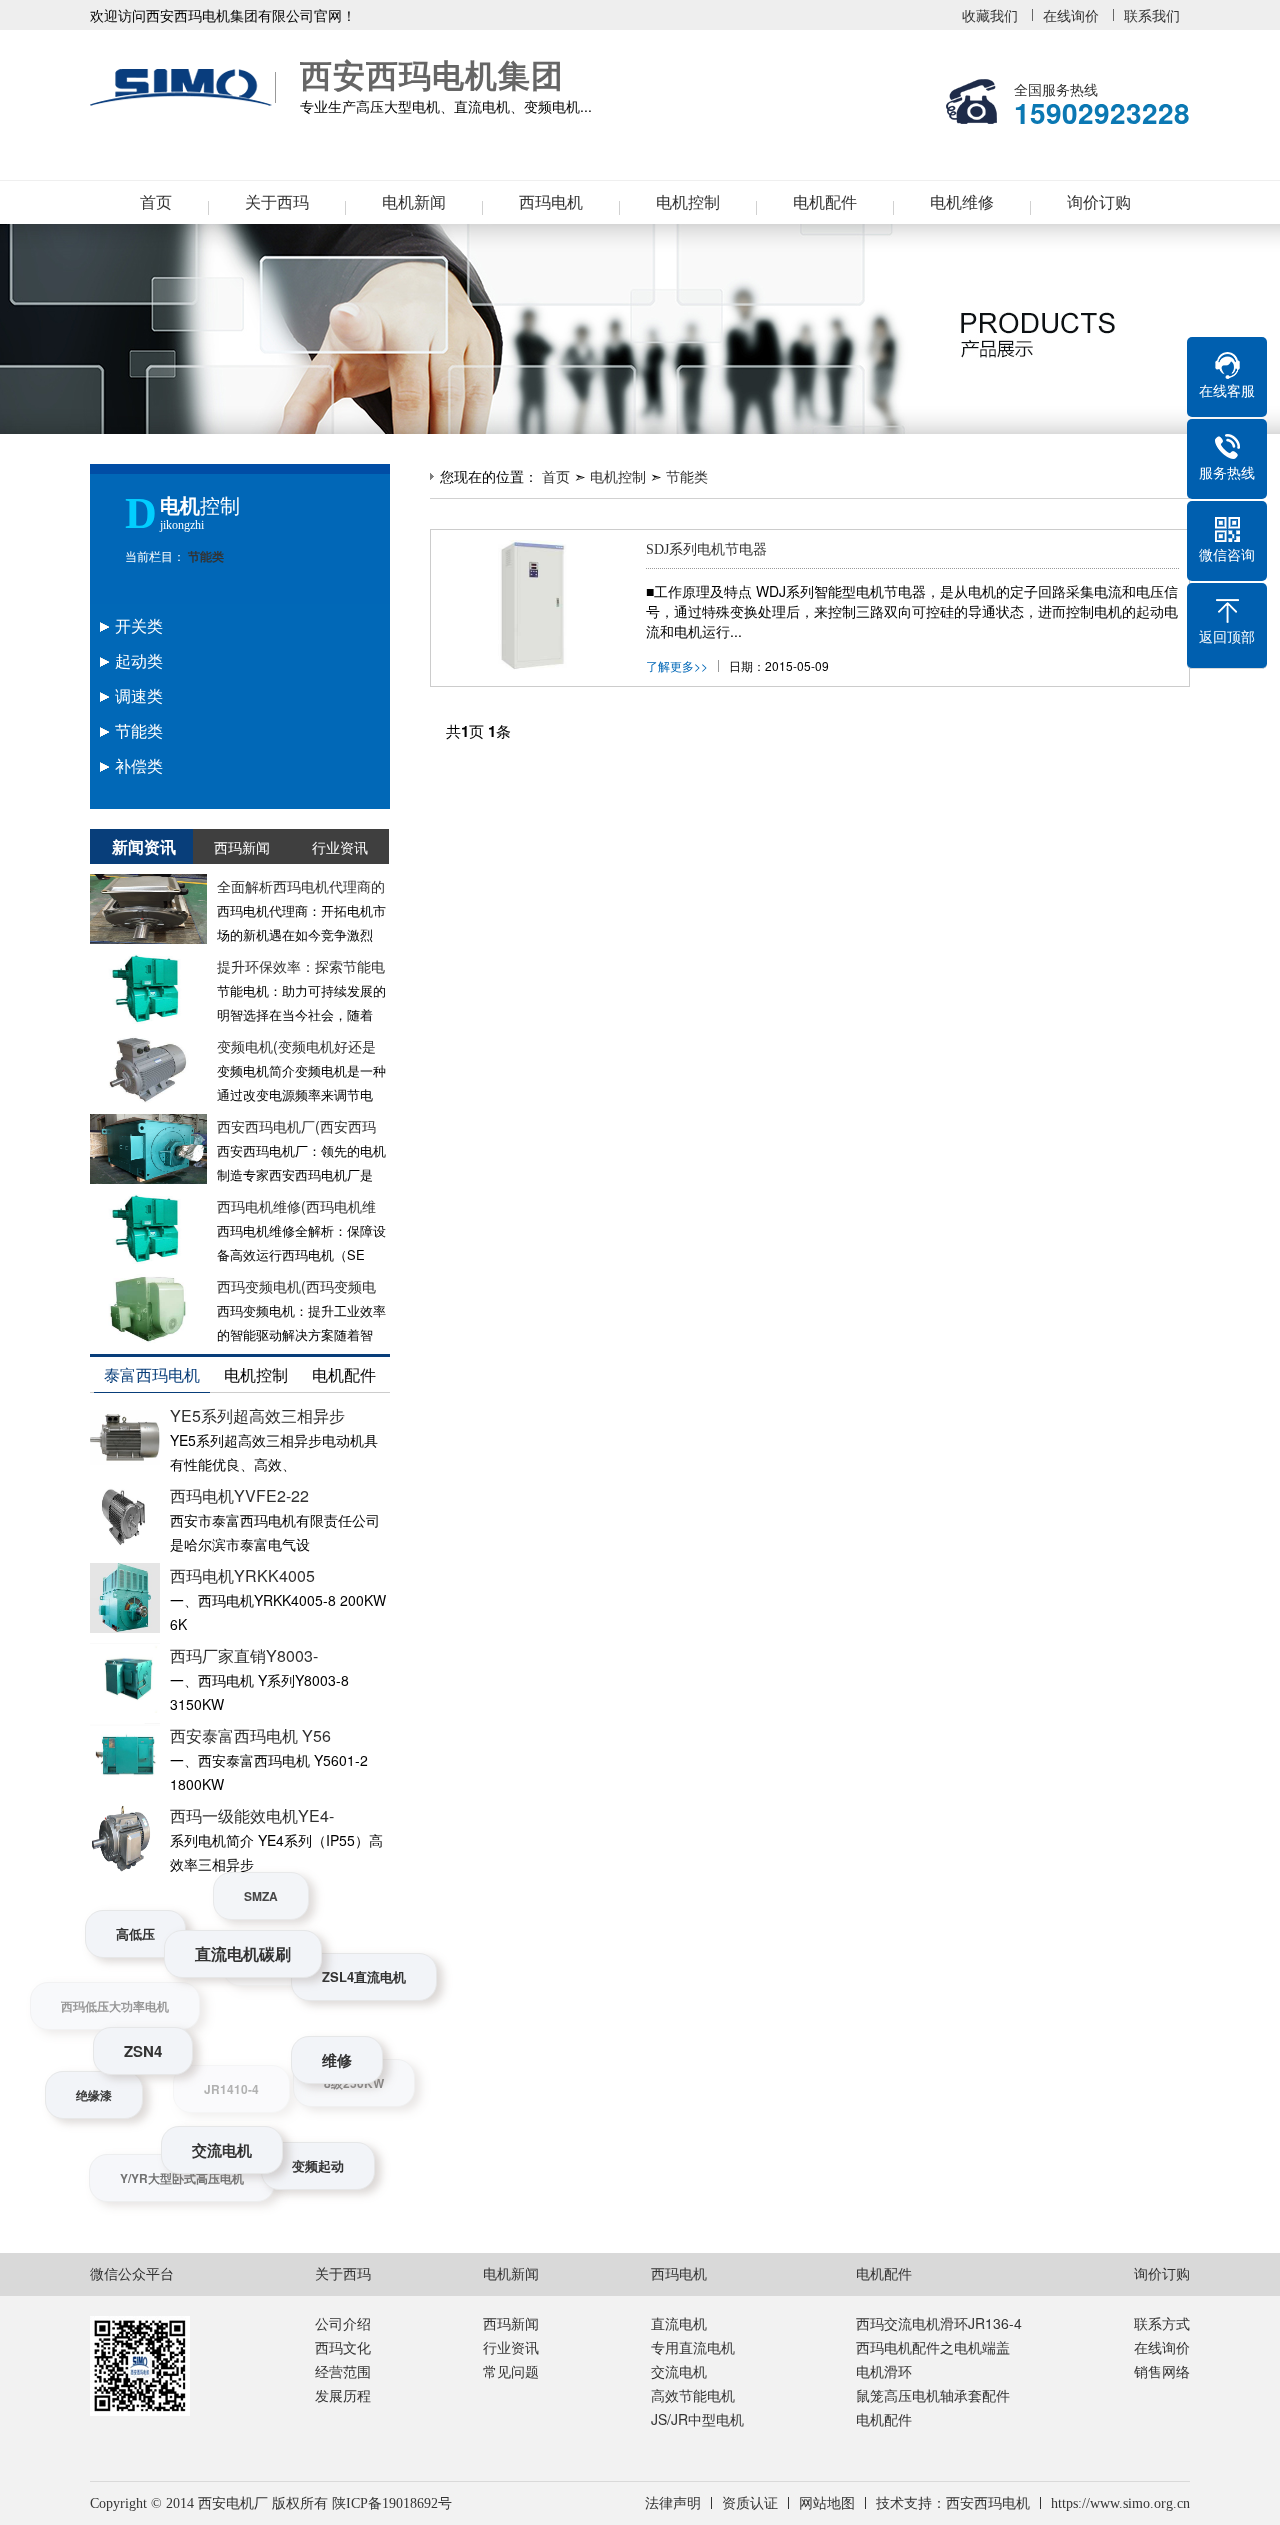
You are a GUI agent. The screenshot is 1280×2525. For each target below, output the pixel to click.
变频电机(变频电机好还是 (296, 1046)
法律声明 (673, 2503)
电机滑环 (884, 2371)
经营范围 (343, 2371)
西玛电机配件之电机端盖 (933, 2347)
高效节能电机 (693, 2395)
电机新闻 (414, 202)
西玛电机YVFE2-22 (239, 1495)
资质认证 (750, 2503)
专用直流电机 (693, 2347)
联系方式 (1162, 2323)
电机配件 (825, 202)
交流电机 (679, 2371)
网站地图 (827, 2503)
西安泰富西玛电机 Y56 (250, 1735)
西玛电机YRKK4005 (242, 1575)
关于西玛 (277, 202)
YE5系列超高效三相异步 (257, 1415)
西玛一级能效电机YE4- (252, 1815)
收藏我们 (990, 15)
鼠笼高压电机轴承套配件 (933, 2395)
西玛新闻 (511, 2323)
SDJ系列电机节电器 (706, 549)
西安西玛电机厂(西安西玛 (296, 1126)
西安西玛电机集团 (185, 88)
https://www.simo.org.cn (1120, 2503)
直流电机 (679, 2323)
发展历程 (343, 2395)
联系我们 (1152, 15)
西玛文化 (343, 2347)
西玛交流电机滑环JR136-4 (939, 2323)
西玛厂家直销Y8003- (244, 1655)
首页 (156, 202)
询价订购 (1099, 202)
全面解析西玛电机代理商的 (301, 886)
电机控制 (688, 202)
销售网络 (1162, 2371)
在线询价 (1071, 15)
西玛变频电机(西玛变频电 (296, 1286)
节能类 (204, 557)
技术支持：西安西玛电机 (953, 2503)
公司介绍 (343, 2323)
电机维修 (962, 202)
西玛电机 (551, 202)
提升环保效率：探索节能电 (301, 966)
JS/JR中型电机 (697, 2419)
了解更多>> (677, 665)
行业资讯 (511, 2347)
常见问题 (511, 2371)
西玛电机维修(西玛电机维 (296, 1206)
